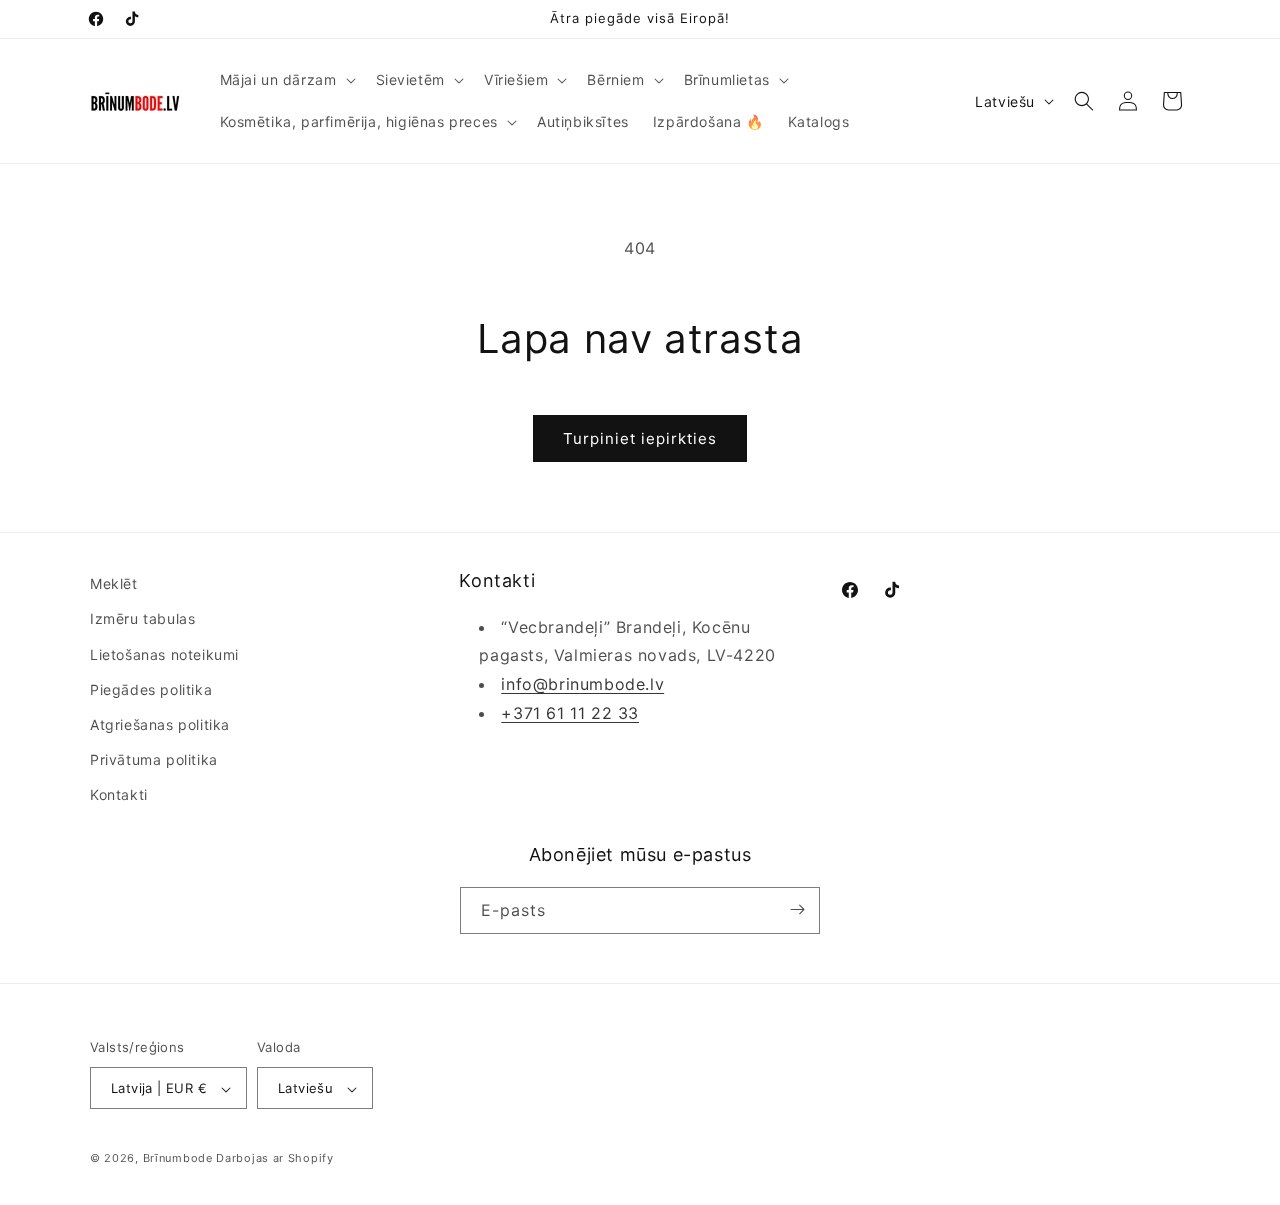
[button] (286, 80)
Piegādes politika (151, 689)
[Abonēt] (797, 909)
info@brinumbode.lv (582, 684)
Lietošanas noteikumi (164, 654)
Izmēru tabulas (142, 619)
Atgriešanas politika (160, 724)
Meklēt (114, 583)
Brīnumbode (178, 1159)
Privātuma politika (154, 759)
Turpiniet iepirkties (640, 438)
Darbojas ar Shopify (274, 1159)
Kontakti (119, 795)
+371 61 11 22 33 (570, 713)
